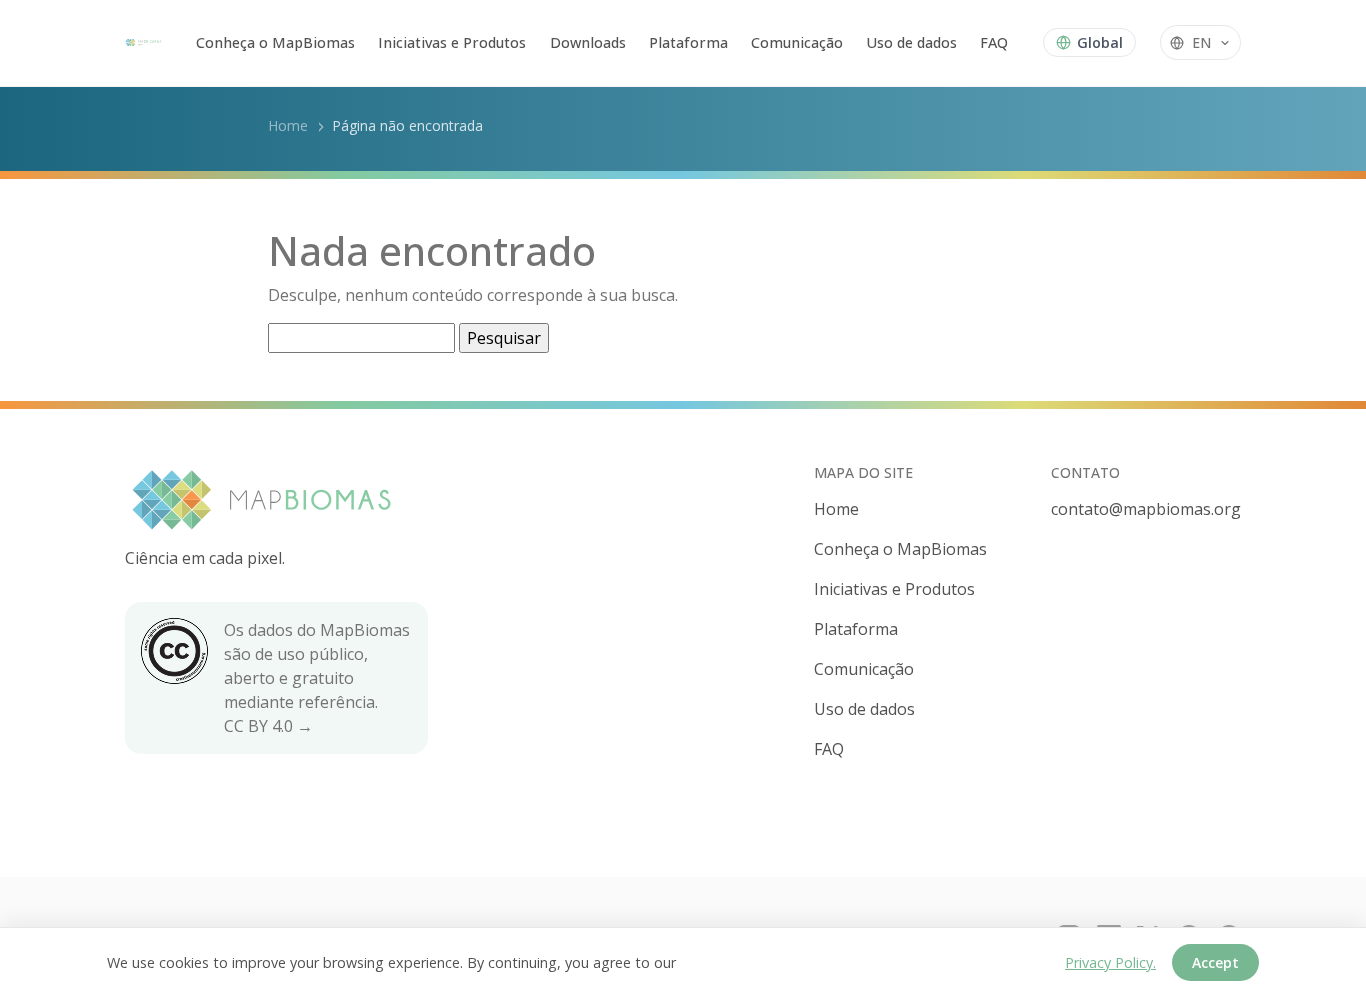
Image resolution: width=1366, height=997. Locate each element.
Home (288, 125)
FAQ (994, 42)
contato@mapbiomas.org (1146, 509)
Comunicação (797, 42)
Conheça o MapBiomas (275, 42)
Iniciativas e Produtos (452, 42)
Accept (1215, 962)
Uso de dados (911, 42)
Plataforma (688, 42)
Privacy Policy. (1110, 962)
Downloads (588, 42)
